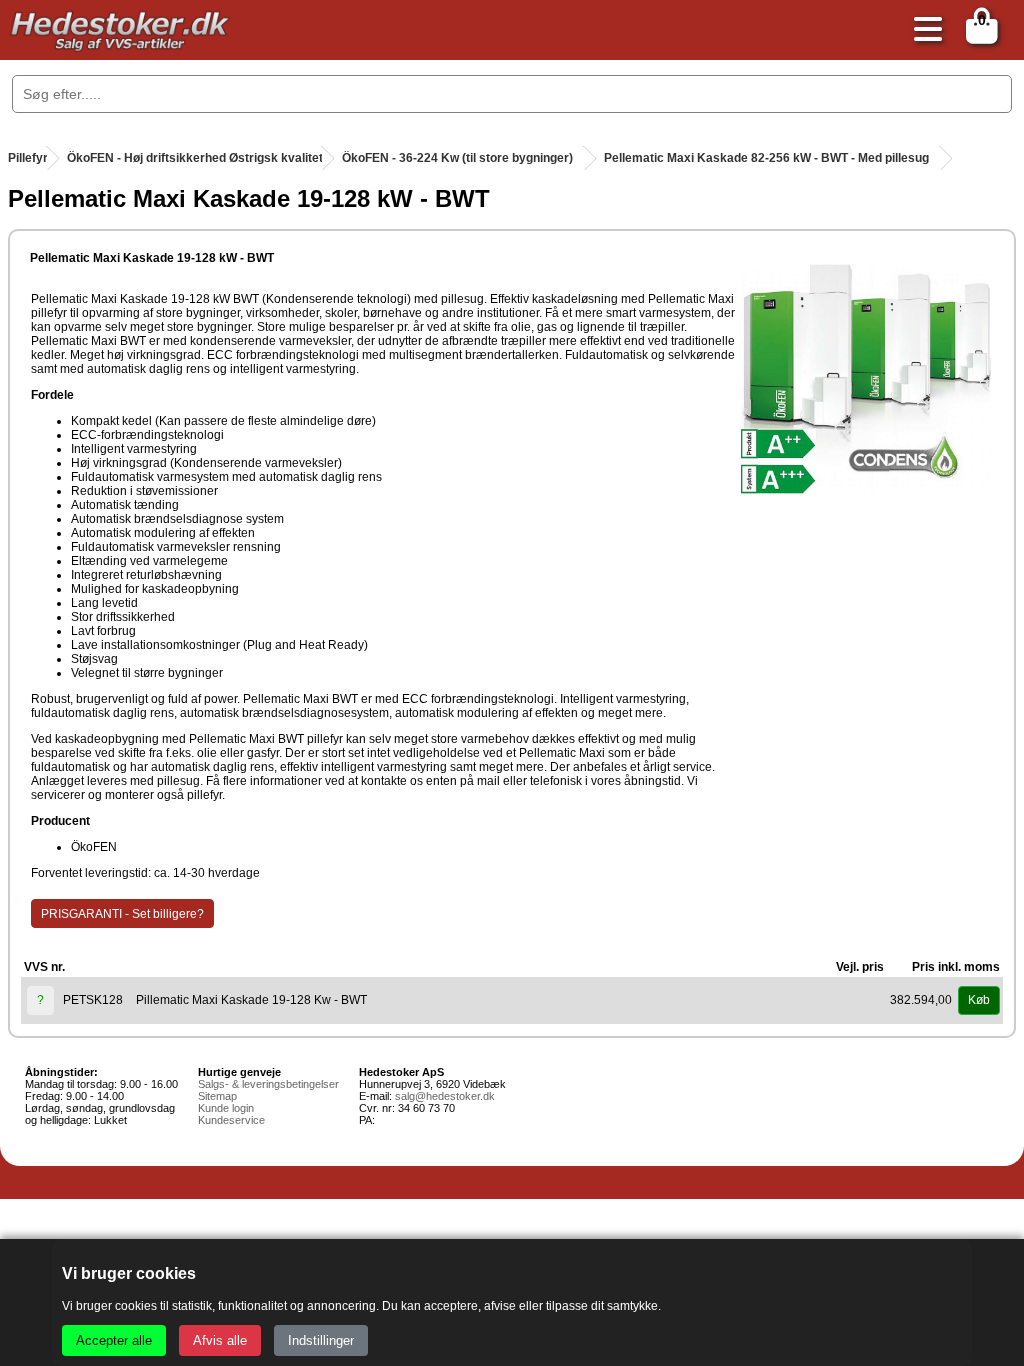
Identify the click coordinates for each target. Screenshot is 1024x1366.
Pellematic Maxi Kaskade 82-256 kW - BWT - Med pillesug (766, 158)
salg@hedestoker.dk (445, 1096)
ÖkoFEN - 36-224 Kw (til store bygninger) (457, 158)
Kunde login (226, 1108)
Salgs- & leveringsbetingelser (268, 1084)
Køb (979, 1000)
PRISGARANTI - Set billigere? (122, 914)
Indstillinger (321, 1340)
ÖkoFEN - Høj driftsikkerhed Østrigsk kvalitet (195, 158)
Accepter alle (114, 1340)
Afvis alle (220, 1340)
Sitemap (217, 1096)
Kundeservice (231, 1120)
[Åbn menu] (923, 30)
